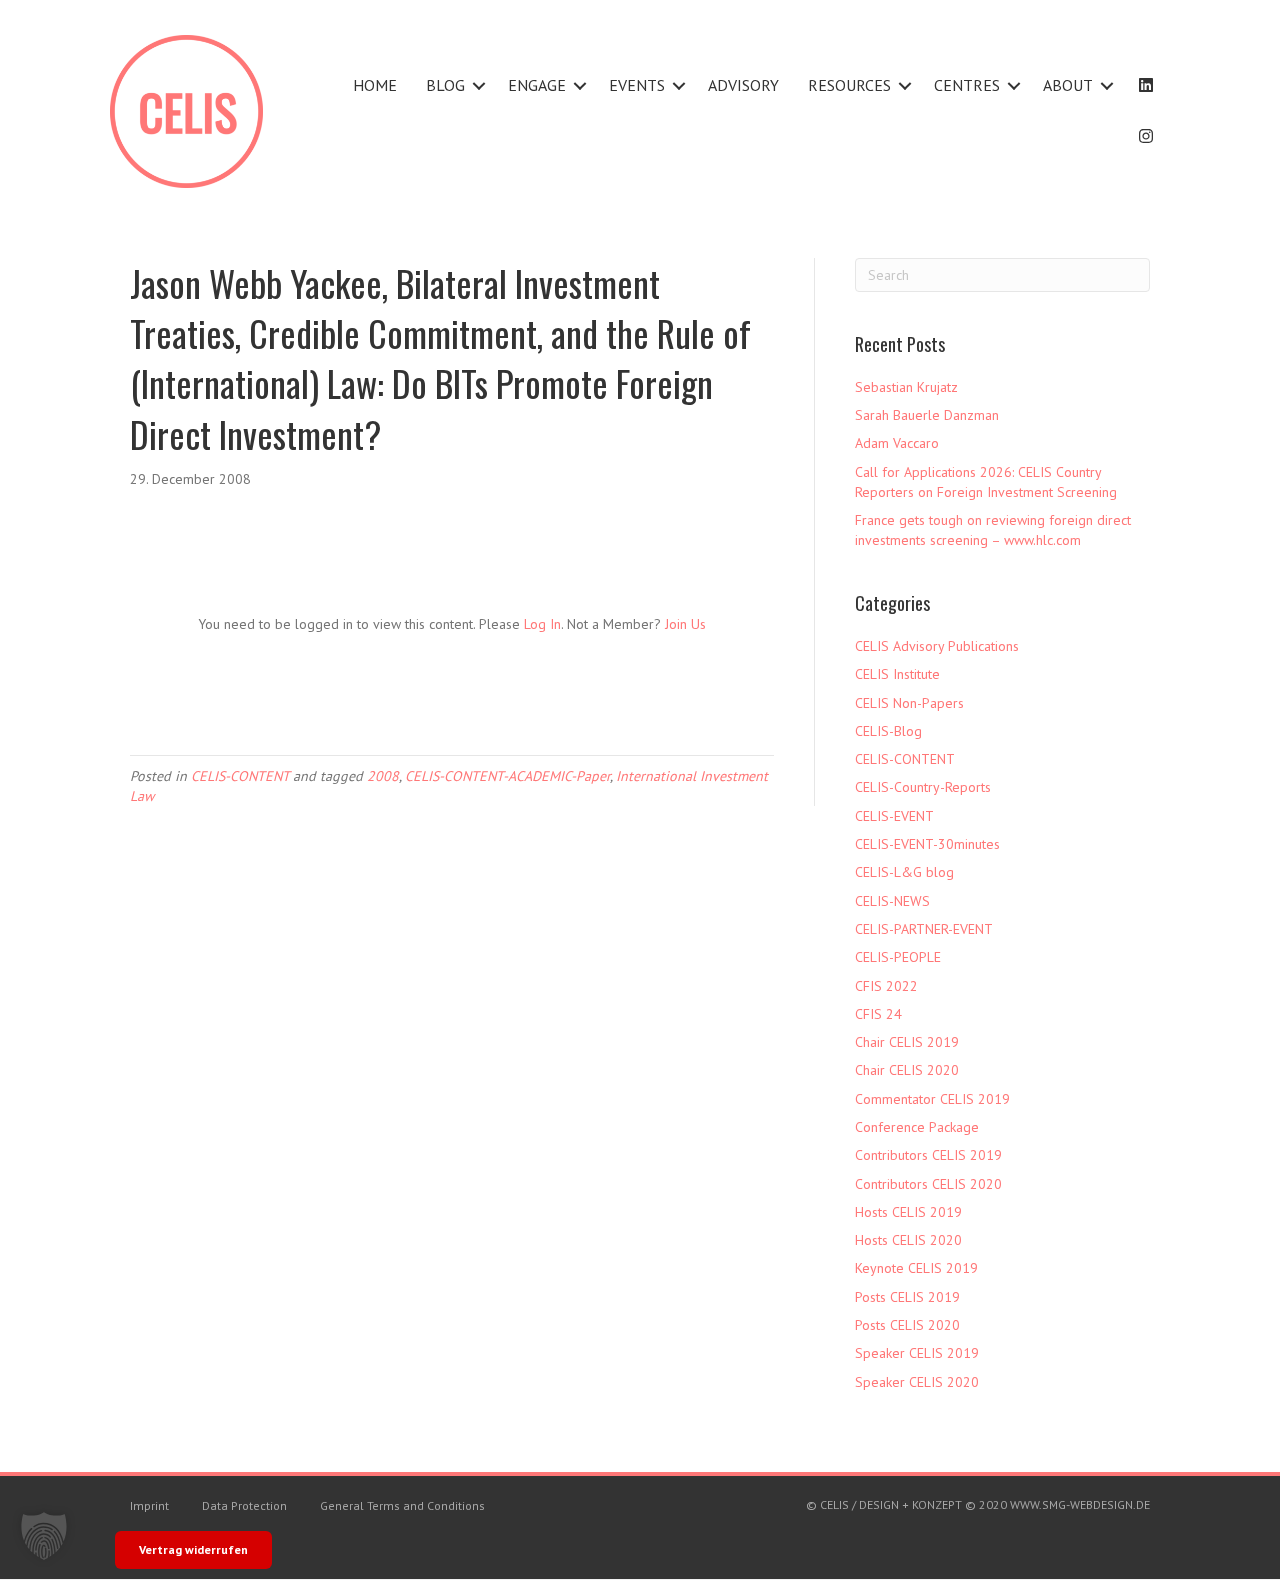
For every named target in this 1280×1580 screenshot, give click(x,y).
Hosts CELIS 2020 (908, 1240)
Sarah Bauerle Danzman (927, 415)
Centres (967, 85)
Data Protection (244, 1505)
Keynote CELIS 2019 (916, 1268)
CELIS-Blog (888, 731)
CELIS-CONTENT (240, 776)
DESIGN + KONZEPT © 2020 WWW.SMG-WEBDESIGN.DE (1004, 1504)
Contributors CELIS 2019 (928, 1155)
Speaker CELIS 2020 (917, 1382)
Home (375, 85)
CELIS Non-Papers (909, 703)
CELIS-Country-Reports (923, 787)
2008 (383, 776)
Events (637, 85)
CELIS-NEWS (892, 901)
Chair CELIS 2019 (907, 1042)
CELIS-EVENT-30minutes (927, 844)
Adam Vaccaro (897, 443)
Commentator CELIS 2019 (932, 1099)
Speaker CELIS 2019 (917, 1353)
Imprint (149, 1505)
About (1068, 85)
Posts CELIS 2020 (907, 1325)
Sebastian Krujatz (906, 387)
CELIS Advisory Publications (937, 646)
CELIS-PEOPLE (898, 957)
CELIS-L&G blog (904, 872)
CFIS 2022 (886, 986)
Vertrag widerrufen (193, 1549)
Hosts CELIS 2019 (908, 1212)
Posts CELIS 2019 (907, 1297)
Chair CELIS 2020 (907, 1070)
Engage (537, 85)
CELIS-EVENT (894, 816)
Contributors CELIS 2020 (928, 1184)
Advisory (743, 85)
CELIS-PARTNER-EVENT (924, 929)
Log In (542, 624)
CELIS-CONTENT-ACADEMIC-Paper (507, 776)
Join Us (685, 624)
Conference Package (917, 1127)
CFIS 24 (878, 1014)
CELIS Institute (897, 674)
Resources (849, 85)
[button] (479, 85)
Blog (445, 85)
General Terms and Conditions (402, 1505)
